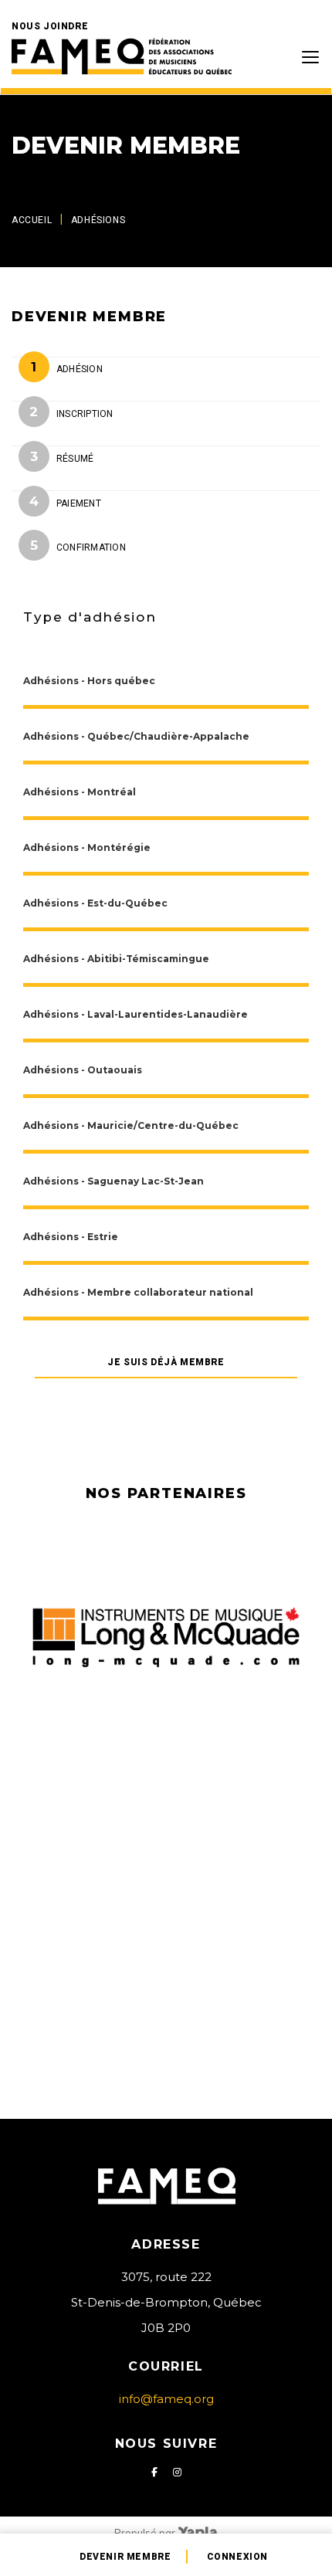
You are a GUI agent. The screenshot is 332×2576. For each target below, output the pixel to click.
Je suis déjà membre (166, 1362)
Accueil (32, 220)
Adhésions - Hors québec (89, 681)
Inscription (85, 414)
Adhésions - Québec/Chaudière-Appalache (136, 736)
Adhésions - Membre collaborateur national (138, 1292)
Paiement (79, 503)
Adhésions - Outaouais (83, 1070)
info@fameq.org (166, 2399)
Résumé (75, 459)
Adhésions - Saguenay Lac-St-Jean (113, 1181)
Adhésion (80, 369)
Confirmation (91, 547)
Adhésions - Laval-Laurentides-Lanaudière (136, 1014)
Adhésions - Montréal (80, 792)
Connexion (237, 2557)
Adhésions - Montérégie (87, 847)
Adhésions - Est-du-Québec (95, 903)
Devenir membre (125, 2557)
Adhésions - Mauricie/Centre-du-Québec (131, 1125)
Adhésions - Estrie (71, 1237)
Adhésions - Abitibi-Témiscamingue (116, 959)
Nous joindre (50, 26)
